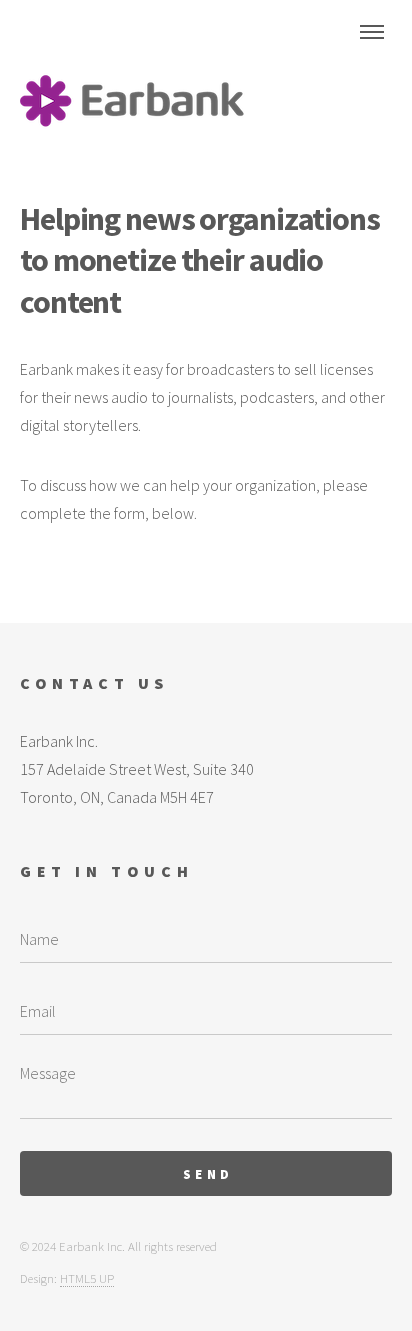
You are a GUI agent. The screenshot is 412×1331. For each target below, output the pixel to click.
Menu (372, 32)
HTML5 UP (87, 1278)
